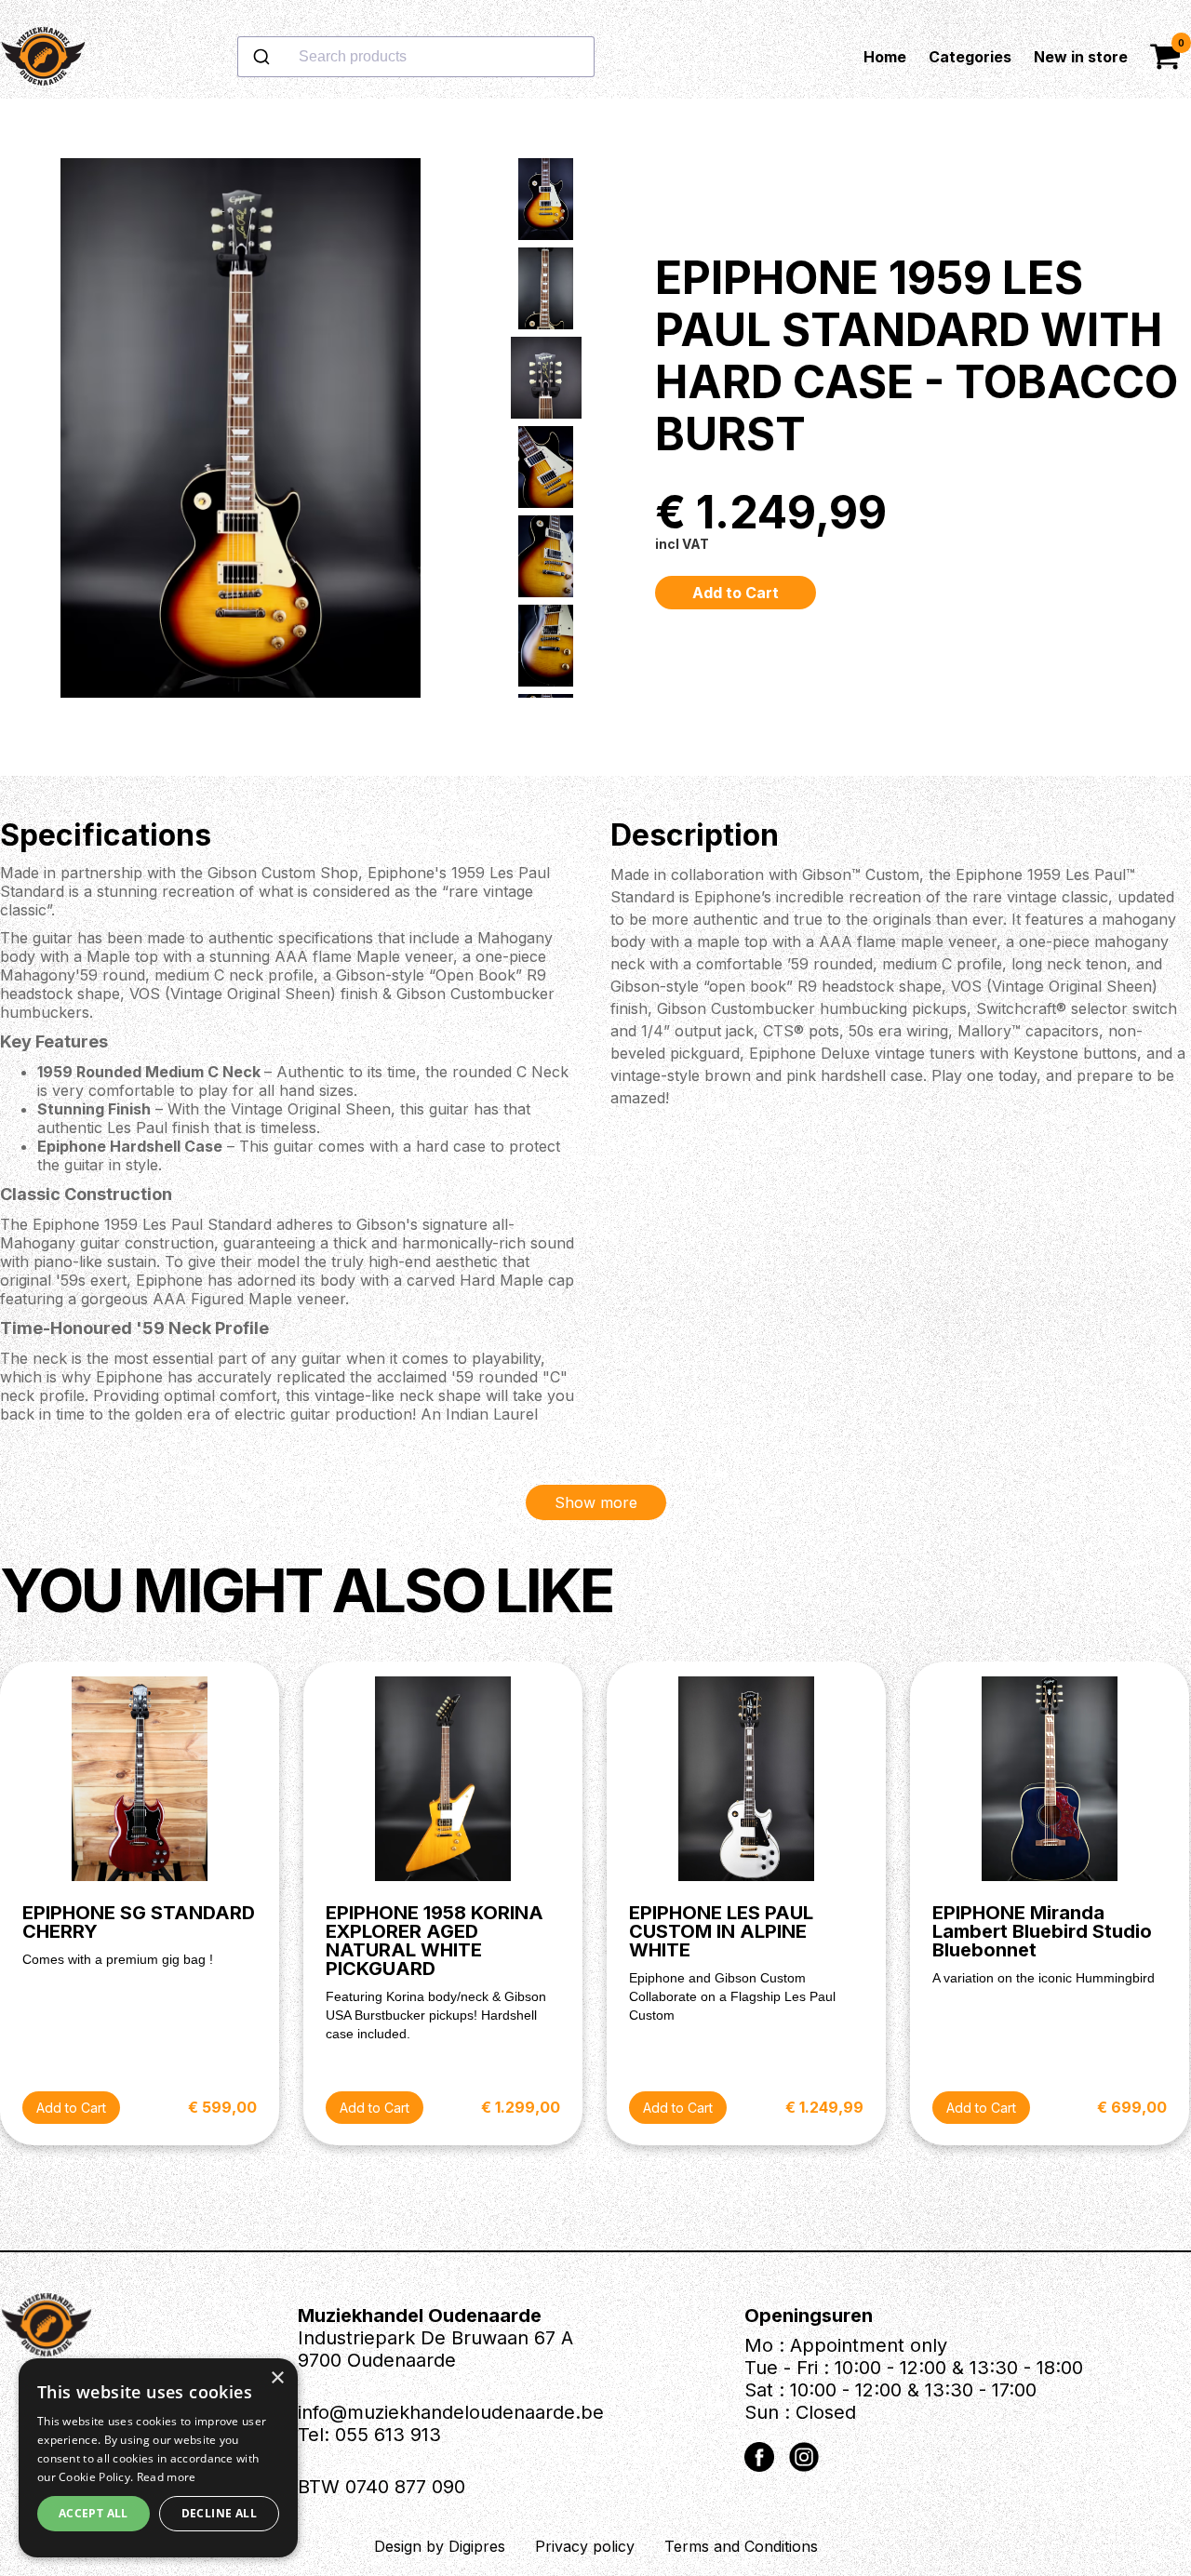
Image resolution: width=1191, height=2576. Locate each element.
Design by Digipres (440, 2546)
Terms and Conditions (741, 2546)
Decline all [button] (219, 2513)
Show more (596, 1502)
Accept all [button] (94, 2513)
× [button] (277, 2378)
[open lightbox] (240, 437)
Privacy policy (585, 2546)
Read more (167, 2477)
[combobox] (475, 57)
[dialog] (158, 2458)
